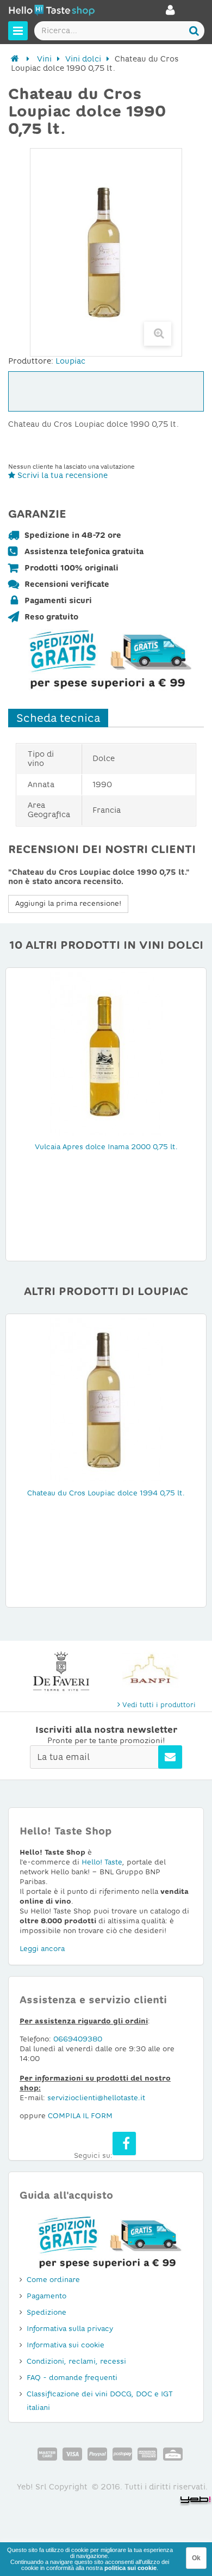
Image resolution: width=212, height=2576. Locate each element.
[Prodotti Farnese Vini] (151, 1672)
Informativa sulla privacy (70, 2329)
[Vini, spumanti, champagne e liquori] (15, 59)
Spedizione (46, 2312)
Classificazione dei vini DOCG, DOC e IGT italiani (100, 2401)
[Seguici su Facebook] (124, 2143)
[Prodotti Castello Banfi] (61, 1672)
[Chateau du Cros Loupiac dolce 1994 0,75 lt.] (106, 1400)
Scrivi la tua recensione (61, 475)
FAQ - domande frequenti (72, 2378)
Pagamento (46, 2296)
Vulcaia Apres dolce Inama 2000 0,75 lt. (106, 1147)
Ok (196, 2558)
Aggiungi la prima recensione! (68, 903)
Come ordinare (53, 2280)
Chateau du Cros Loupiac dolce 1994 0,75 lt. (106, 1493)
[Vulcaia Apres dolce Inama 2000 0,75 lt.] (106, 1053)
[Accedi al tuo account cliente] (170, 13)
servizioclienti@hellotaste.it (96, 2098)
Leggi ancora (42, 1949)
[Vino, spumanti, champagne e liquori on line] (52, 12)
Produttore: (31, 361)
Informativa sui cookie (66, 2345)
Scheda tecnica (58, 718)
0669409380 (78, 2039)
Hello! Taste (102, 1862)
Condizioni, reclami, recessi (76, 2361)
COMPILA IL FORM (80, 2116)
